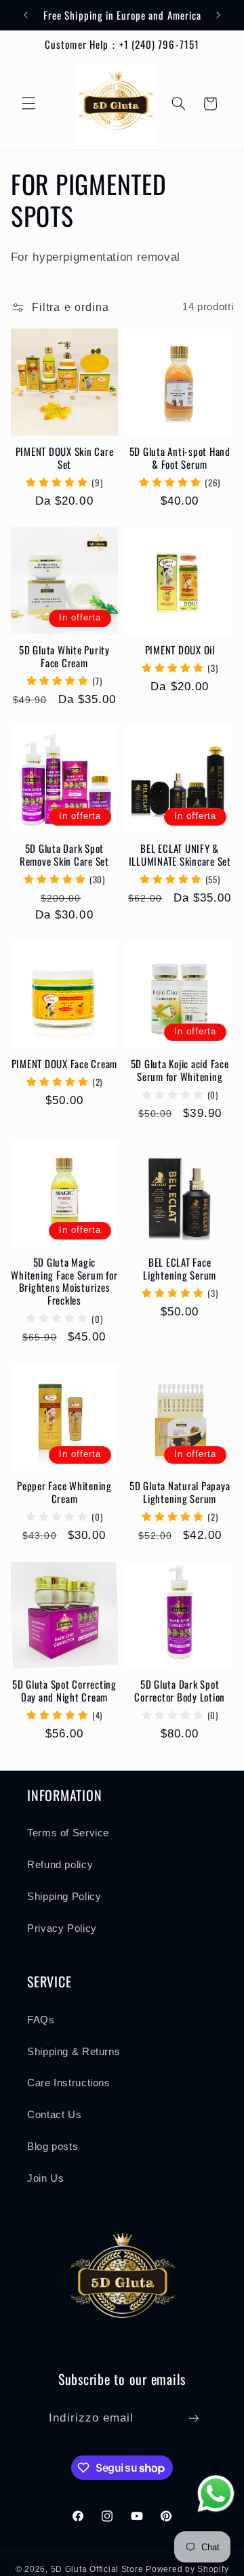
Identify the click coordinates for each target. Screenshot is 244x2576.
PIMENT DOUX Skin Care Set (65, 458)
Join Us (45, 2178)
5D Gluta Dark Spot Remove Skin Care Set (64, 855)
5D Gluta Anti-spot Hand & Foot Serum (180, 458)
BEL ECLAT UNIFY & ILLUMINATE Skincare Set (180, 855)
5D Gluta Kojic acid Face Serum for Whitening (180, 1070)
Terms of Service (68, 1833)
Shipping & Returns (74, 2052)
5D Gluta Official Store (97, 2569)
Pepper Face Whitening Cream (64, 1492)
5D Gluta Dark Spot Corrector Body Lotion (180, 1691)
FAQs (41, 2020)
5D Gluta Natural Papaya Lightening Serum (180, 1492)
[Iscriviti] (193, 2419)
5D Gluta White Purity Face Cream (64, 656)
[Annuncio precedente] (26, 15)
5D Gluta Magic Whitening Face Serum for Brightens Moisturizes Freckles (64, 1281)
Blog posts (53, 2147)
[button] (28, 104)
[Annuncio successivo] (218, 15)
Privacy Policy (62, 1928)
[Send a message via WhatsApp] (216, 2494)
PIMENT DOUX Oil (180, 650)
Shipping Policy (64, 1897)
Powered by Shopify (187, 2569)
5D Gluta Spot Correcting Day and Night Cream (64, 1691)
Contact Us (54, 2115)
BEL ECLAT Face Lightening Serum (180, 1269)
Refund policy (60, 1865)
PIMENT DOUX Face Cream (65, 1064)
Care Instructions (69, 2083)
